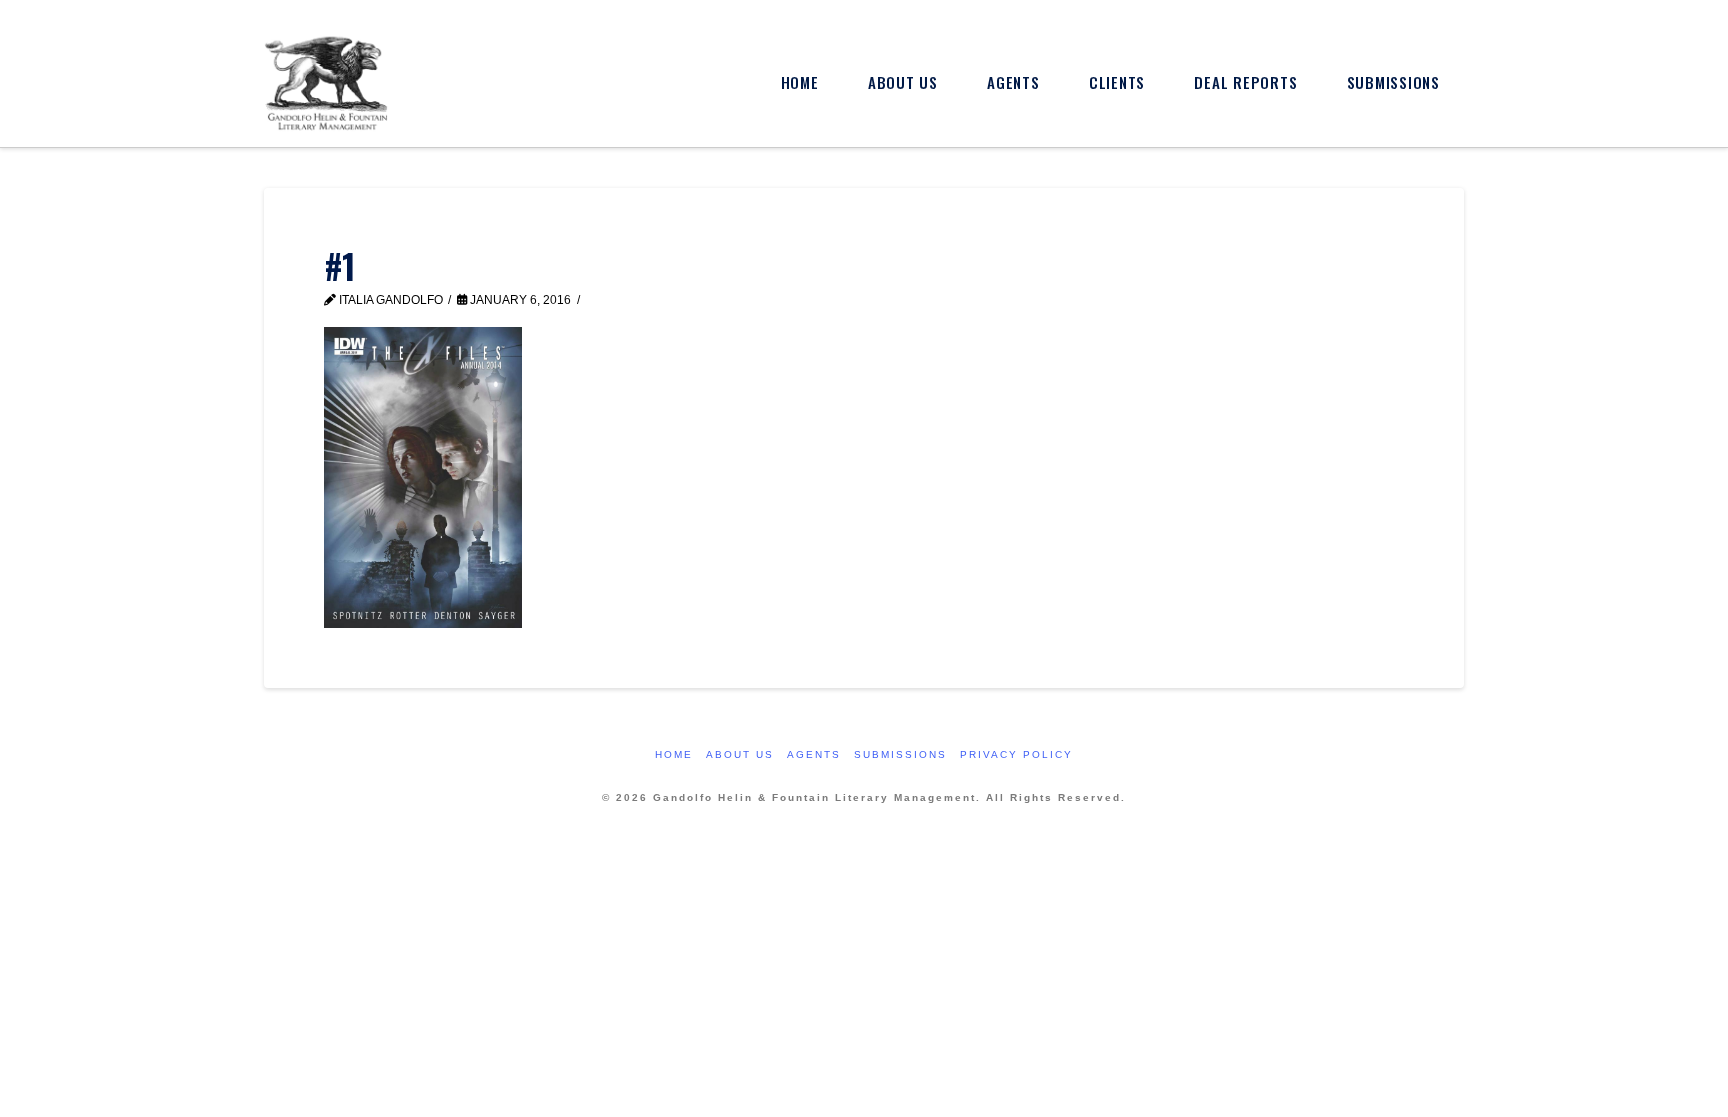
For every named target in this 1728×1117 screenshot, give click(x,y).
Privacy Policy (1016, 754)
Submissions (900, 754)
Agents (814, 754)
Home (674, 754)
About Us (740, 754)
